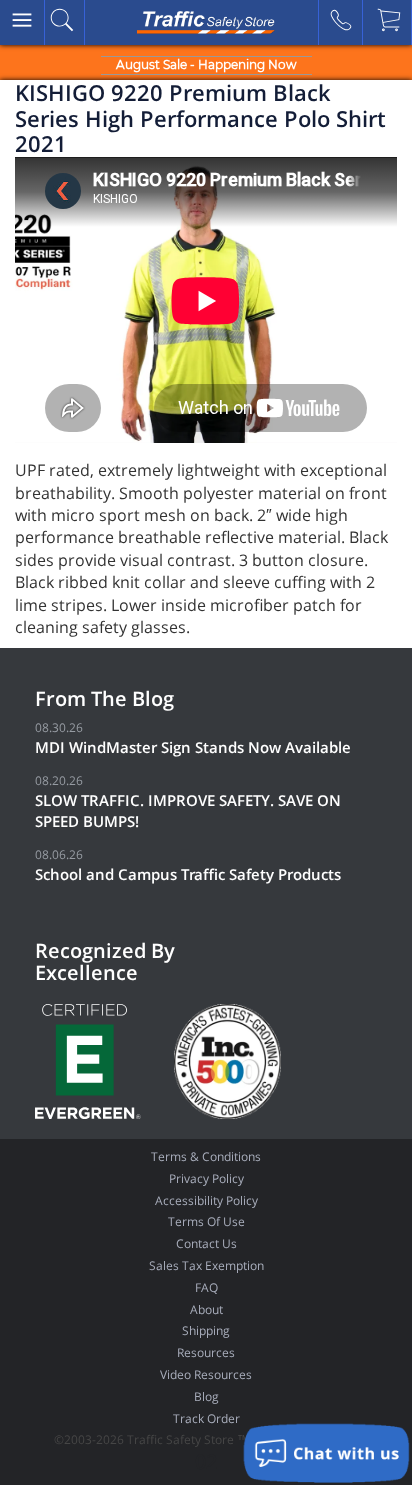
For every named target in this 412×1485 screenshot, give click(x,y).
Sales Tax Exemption (206, 1265)
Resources (206, 1352)
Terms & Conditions (206, 1156)
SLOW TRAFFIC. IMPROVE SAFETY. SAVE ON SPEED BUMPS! (188, 810)
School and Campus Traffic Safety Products (188, 874)
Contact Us (206, 1243)
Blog (206, 1396)
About (206, 1309)
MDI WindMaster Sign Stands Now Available (193, 747)
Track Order (206, 1418)
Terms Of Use (206, 1221)
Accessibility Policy (206, 1200)
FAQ (206, 1287)
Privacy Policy (206, 1178)
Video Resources (206, 1374)
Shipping (206, 1330)
